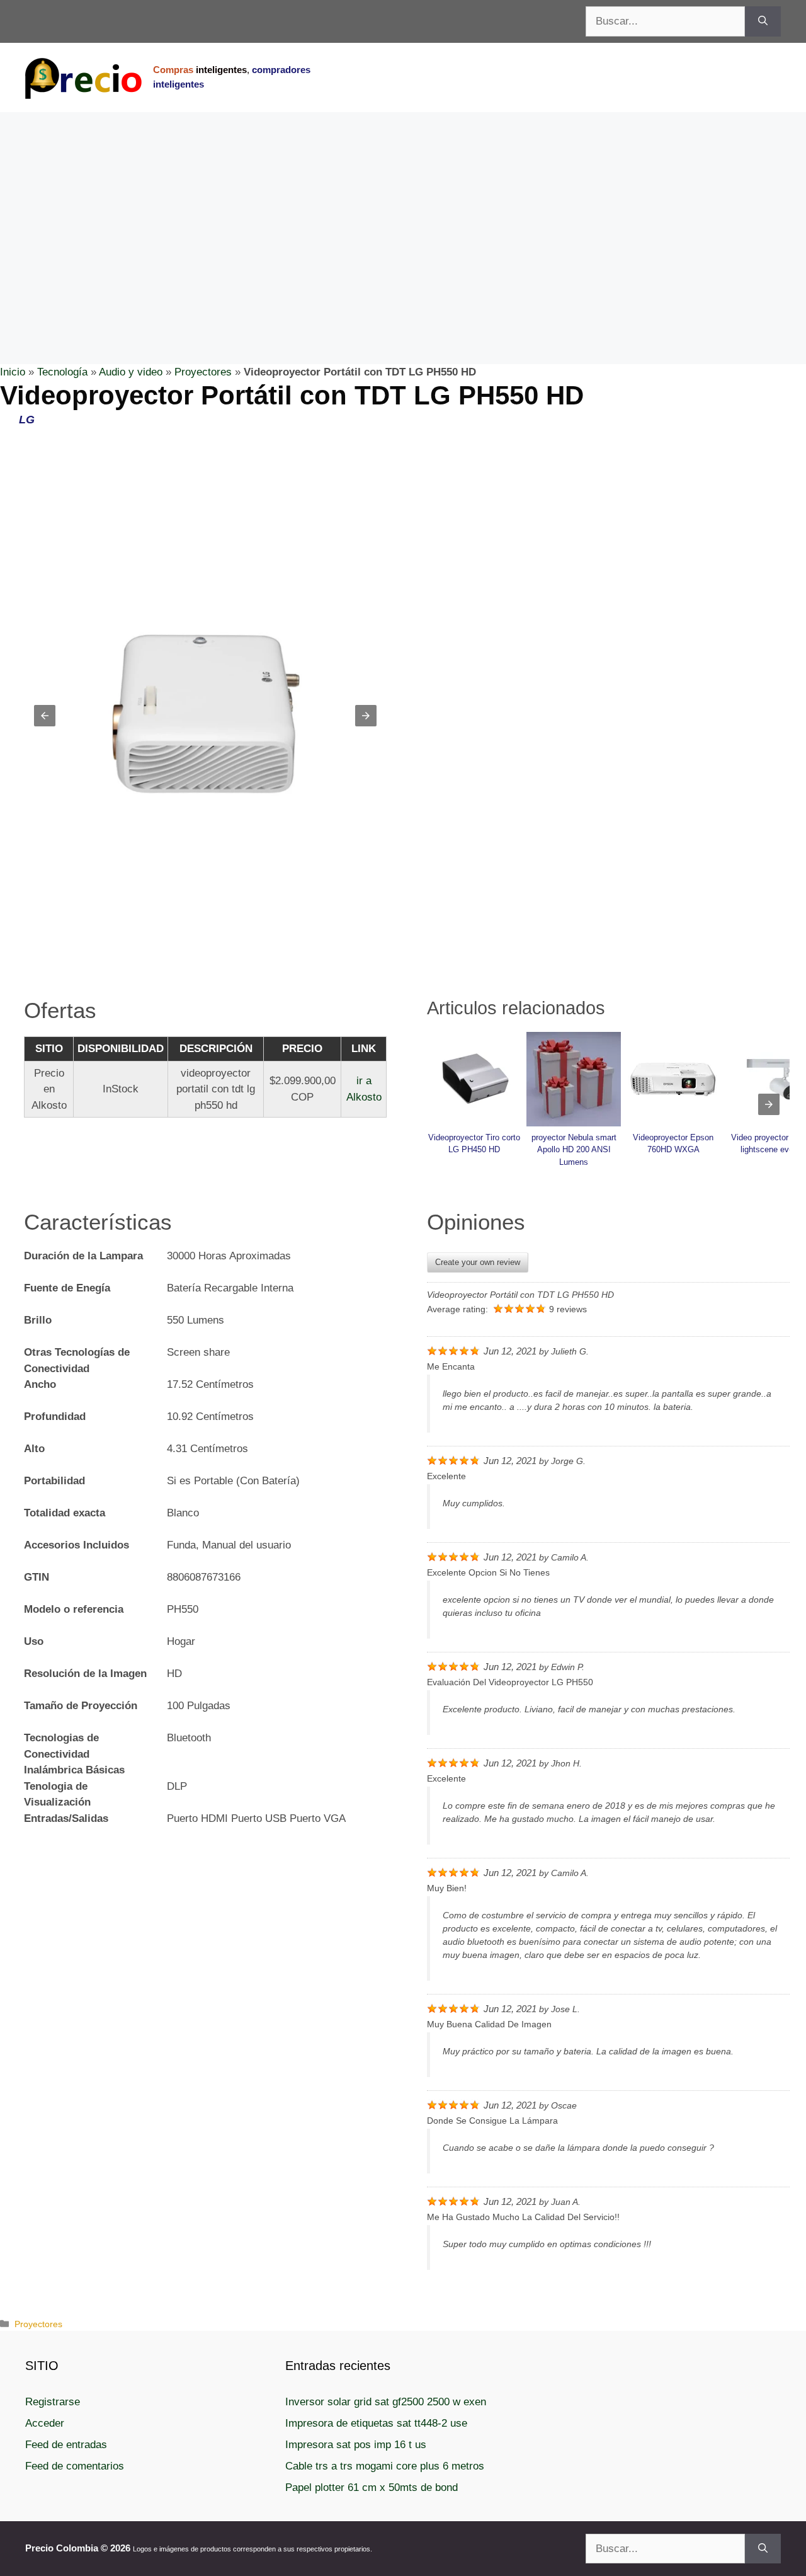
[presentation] (769, 1104)
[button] (45, 716)
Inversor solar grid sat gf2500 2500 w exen (386, 2402)
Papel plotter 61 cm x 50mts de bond (372, 2487)
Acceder (45, 2423)
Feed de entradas (66, 2445)
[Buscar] (763, 21)
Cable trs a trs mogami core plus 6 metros (385, 2466)
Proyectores (203, 372)
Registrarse (53, 2402)
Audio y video (131, 372)
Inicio (13, 372)
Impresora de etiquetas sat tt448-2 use (376, 2423)
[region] (403, 213)
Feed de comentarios (75, 2466)
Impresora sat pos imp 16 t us (356, 2445)
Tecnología (62, 372)
